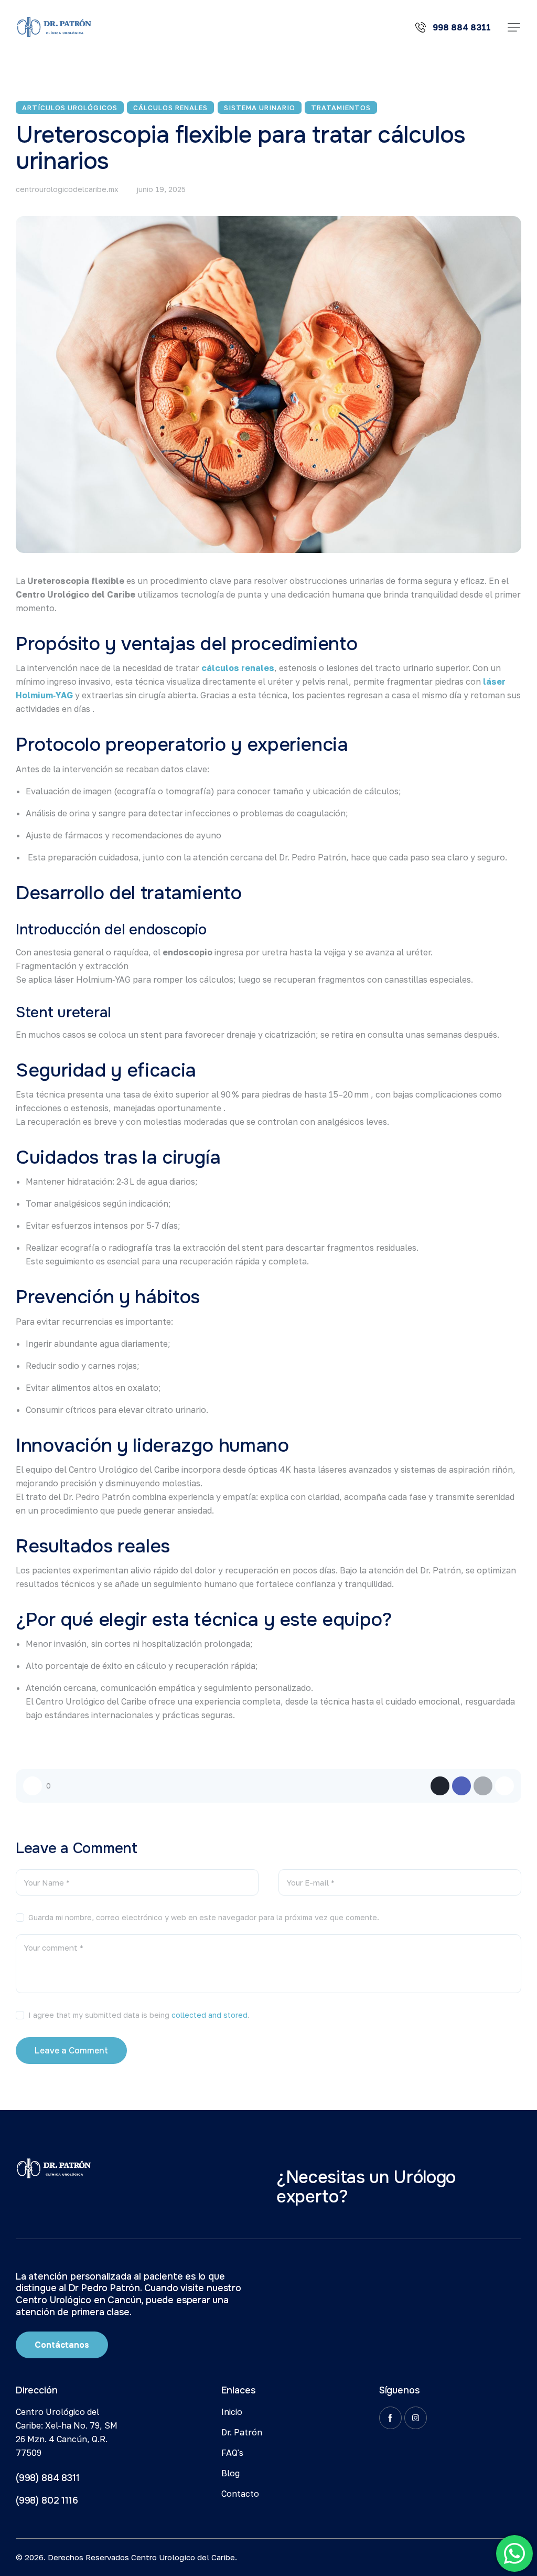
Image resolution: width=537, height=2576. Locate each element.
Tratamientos (341, 108)
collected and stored (210, 2015)
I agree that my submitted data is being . (139, 2015)
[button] (514, 27)
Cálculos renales (170, 108)
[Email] (483, 1786)
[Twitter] (440, 1786)
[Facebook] (461, 1786)
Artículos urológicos (70, 108)
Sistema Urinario (260, 108)
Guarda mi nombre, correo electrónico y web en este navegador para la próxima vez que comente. (204, 1917)
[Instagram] (416, 2418)
